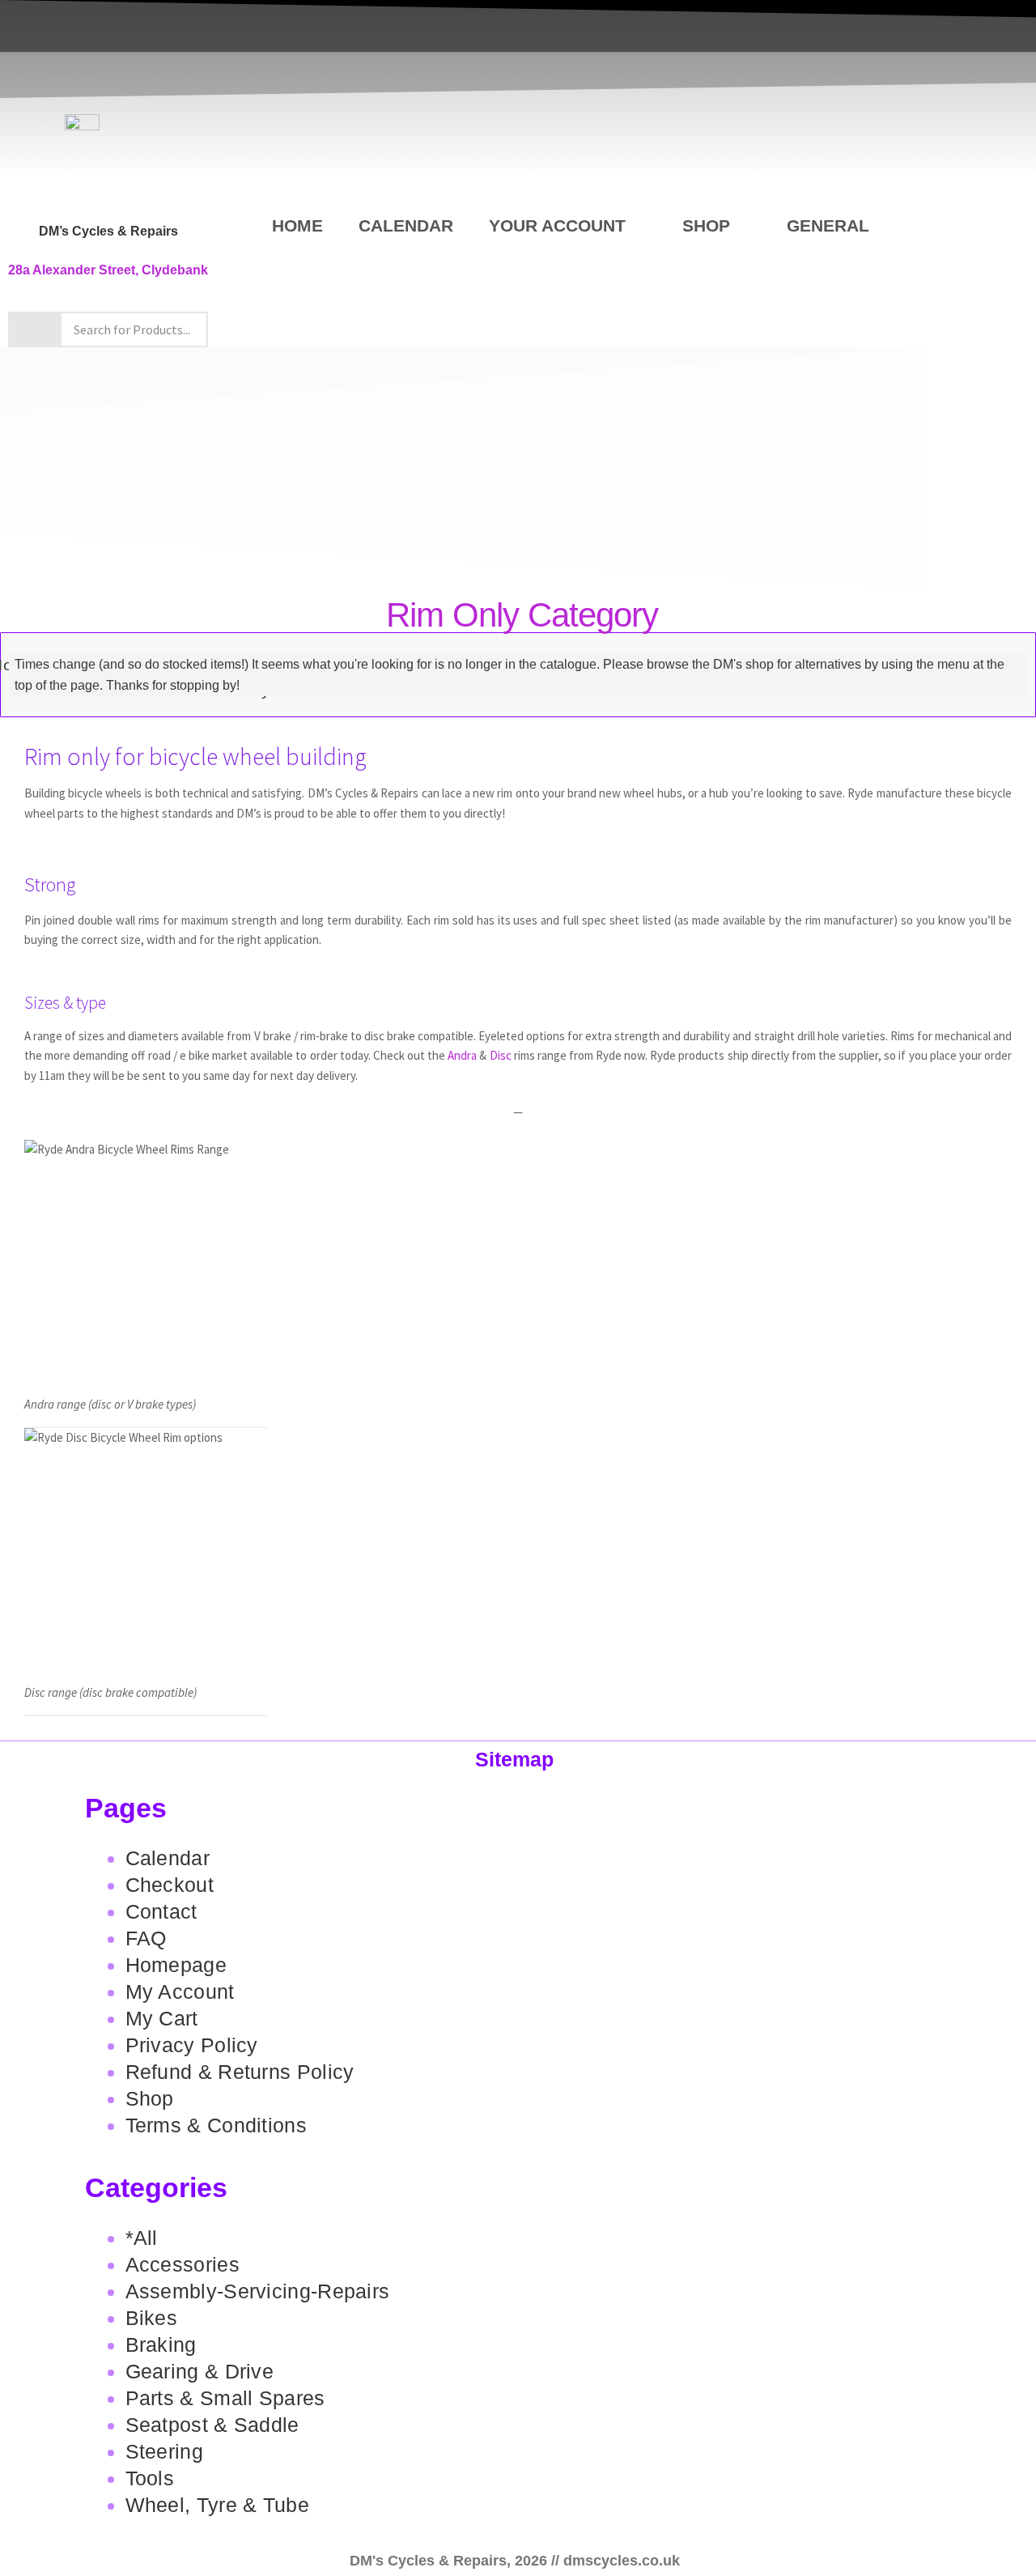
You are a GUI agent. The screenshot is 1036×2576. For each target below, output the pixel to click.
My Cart (162, 2018)
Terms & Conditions (216, 2125)
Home (297, 225)
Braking (161, 2344)
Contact (161, 1911)
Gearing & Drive (200, 2371)
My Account (180, 1992)
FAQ (146, 1938)
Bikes (152, 2318)
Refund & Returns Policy (240, 2072)
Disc (501, 1055)
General (828, 225)
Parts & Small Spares (225, 2398)
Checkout (170, 1885)
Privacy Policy (192, 2045)
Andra (462, 1055)
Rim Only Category (522, 615)
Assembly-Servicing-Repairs (258, 2291)
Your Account (557, 225)
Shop (706, 225)
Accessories (183, 2264)
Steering (164, 2451)
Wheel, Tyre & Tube (217, 2505)
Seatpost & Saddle (212, 2425)
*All (142, 2238)
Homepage (176, 1965)
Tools (150, 2478)
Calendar (406, 225)
